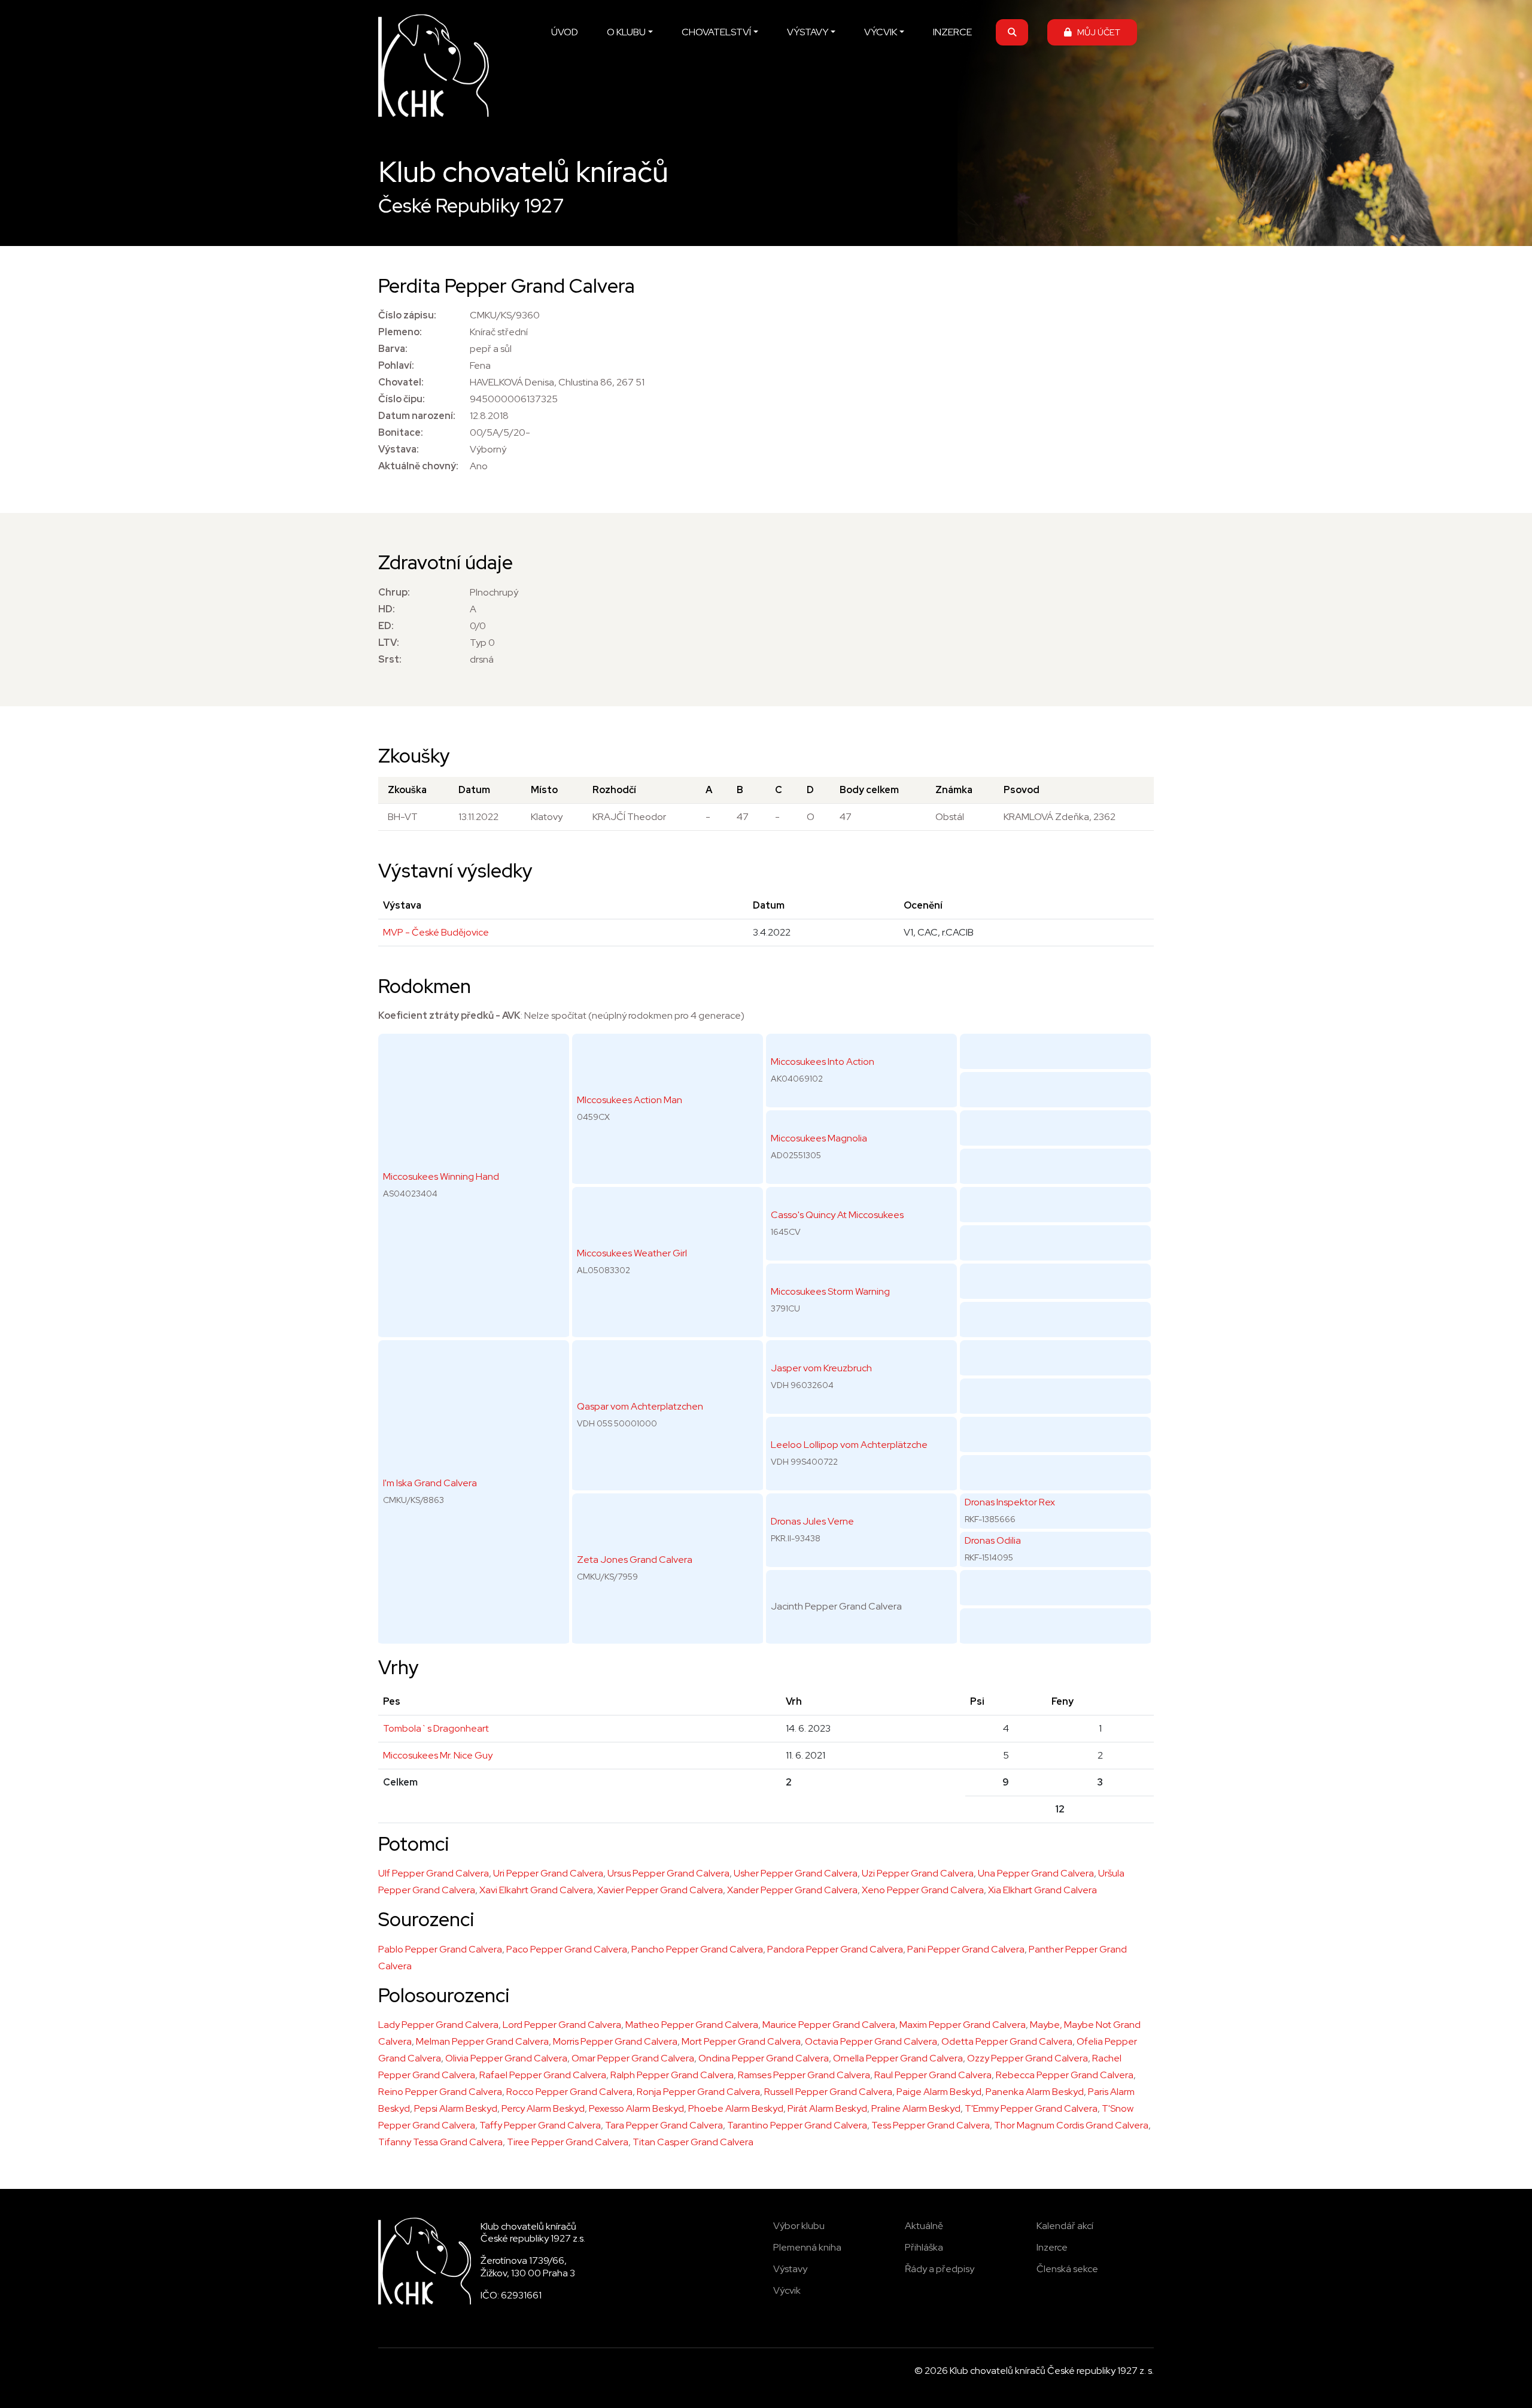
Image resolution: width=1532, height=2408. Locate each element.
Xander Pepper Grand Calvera (792, 1890)
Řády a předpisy (940, 2269)
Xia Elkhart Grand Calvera (1042, 1890)
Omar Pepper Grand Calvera (633, 2058)
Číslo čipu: (402, 399)
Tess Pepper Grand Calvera (931, 2125)
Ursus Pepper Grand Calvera (668, 1873)
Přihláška (924, 2247)
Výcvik (787, 2290)
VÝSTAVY (808, 32)
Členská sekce (1067, 2269)
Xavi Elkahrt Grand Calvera (536, 1890)
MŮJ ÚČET (1096, 32)
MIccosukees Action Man (630, 1100)
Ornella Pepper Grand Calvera (898, 2058)
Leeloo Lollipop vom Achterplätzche (849, 1445)
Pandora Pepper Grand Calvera (835, 1949)
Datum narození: (417, 416)
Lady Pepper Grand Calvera (438, 2025)
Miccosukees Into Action (823, 1062)
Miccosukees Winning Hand (441, 1176)
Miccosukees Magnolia (819, 1138)
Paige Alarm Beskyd (939, 2092)
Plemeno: (400, 332)
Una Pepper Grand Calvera (1036, 1873)
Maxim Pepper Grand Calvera (963, 2025)
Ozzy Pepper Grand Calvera (1028, 2058)
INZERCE (952, 32)
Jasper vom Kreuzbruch (821, 1368)
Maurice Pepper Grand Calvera (829, 2025)
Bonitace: (401, 432)
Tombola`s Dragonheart (436, 1728)
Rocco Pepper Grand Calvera (569, 2092)
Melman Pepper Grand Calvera (482, 2041)
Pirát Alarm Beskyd (827, 2108)
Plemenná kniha (807, 2247)
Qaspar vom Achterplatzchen (640, 1406)
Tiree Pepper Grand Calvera (568, 2142)
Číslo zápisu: (407, 315)
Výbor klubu (799, 2226)
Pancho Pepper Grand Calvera (697, 1949)
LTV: (389, 643)
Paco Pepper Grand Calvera (567, 1949)
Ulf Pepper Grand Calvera (434, 1873)
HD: (387, 609)
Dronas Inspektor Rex (1010, 1502)
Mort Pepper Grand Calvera (741, 2041)
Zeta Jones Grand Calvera (635, 1560)
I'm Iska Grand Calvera (430, 1483)
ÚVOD (565, 32)
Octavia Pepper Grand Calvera (871, 2041)
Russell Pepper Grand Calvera (828, 2092)
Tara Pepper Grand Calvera (664, 2125)
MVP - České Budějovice (436, 932)
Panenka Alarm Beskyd (1035, 2092)
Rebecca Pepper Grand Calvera (1065, 2075)
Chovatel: (401, 382)
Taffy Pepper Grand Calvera (540, 2125)
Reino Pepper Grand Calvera (440, 2092)
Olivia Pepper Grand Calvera (506, 2058)
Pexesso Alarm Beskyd (636, 2108)
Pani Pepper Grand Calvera (966, 1949)
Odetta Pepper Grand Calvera (1007, 2041)
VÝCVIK (881, 32)
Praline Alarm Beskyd (916, 2108)
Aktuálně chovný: (418, 466)
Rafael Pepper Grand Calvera (543, 2075)
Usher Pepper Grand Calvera (796, 1873)
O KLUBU (626, 32)
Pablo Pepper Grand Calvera (440, 1949)
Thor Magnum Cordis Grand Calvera (1071, 2125)
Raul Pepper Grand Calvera (933, 2075)
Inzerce (1052, 2247)
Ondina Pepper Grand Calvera (764, 2058)
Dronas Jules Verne (812, 1521)
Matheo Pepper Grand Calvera (692, 2025)
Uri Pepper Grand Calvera (548, 1873)
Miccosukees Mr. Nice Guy (438, 1755)
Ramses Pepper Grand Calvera (804, 2075)
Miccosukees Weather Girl (632, 1253)
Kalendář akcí (1065, 2226)
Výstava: (399, 449)
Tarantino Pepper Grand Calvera (797, 2125)
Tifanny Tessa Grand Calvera (440, 2142)
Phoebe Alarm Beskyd (736, 2108)
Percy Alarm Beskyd (543, 2108)
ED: (386, 626)
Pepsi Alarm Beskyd (456, 2108)
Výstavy (790, 2269)
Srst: (390, 659)
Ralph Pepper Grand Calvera (672, 2075)
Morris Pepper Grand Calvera (615, 2041)
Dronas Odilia (993, 1540)
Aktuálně (924, 2226)
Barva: (393, 349)
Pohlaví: (396, 365)
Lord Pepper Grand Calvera (562, 2025)
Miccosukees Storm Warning (830, 1291)
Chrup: (394, 592)
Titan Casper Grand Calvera (693, 2142)
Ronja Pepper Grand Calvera (698, 2092)
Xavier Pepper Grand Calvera (660, 1890)
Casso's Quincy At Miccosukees (837, 1215)
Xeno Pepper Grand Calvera (923, 1890)
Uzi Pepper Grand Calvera (918, 1873)
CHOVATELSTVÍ (716, 32)
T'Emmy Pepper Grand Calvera (1031, 2108)
